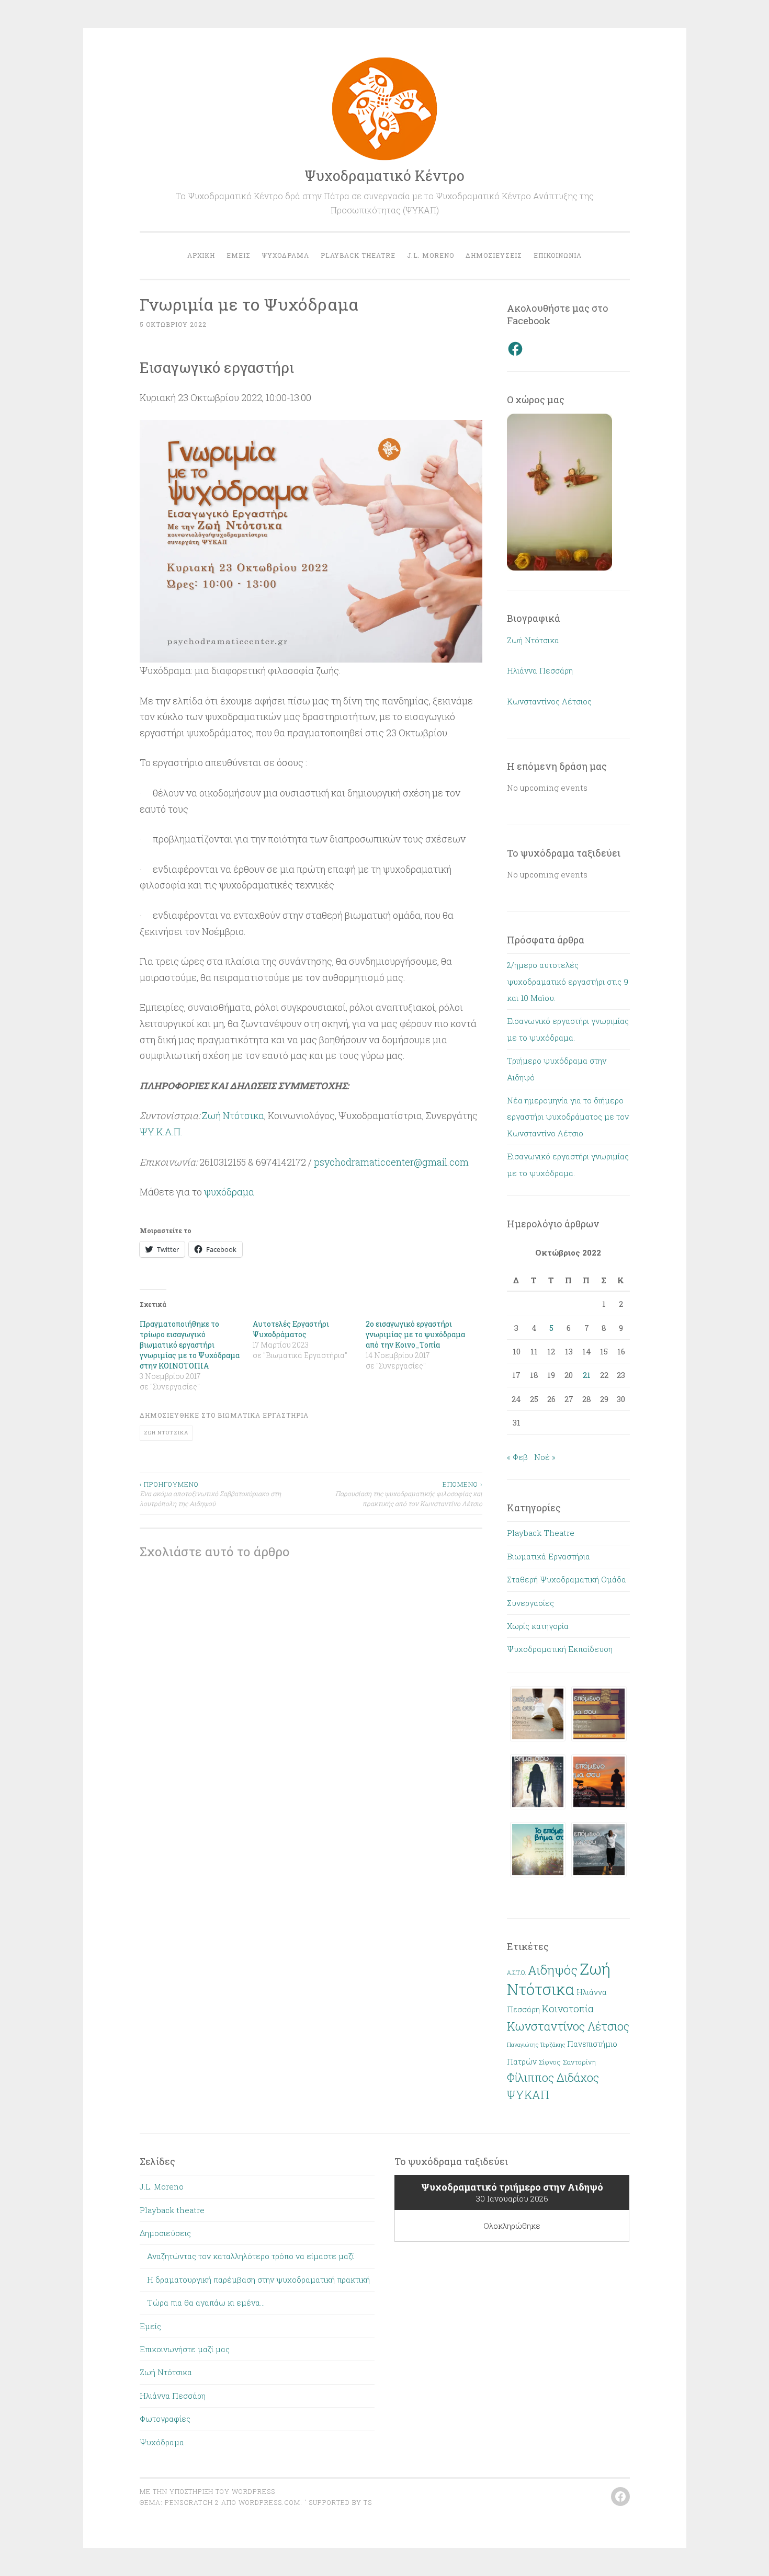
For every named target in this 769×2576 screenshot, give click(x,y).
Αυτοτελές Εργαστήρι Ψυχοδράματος (291, 1329)
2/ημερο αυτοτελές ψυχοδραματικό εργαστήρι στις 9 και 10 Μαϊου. (568, 981)
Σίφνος (550, 2062)
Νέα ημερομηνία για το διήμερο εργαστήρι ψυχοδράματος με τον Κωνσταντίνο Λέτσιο (568, 1117)
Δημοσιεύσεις (494, 255)
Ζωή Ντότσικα (233, 1115)
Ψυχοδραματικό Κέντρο (384, 175)
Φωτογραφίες (165, 2419)
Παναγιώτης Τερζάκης (536, 2045)
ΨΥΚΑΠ (528, 2095)
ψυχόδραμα (229, 1192)
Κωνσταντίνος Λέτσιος (549, 701)
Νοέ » (545, 1457)
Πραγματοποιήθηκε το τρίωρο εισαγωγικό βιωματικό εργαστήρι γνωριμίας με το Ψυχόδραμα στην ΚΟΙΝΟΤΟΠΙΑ (190, 1345)
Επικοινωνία (558, 255)
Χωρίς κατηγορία (538, 1626)
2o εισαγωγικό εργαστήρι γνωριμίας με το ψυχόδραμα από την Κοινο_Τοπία (415, 1334)
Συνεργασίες (530, 1603)
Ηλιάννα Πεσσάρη (540, 670)
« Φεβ (517, 1457)
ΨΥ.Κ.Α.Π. (161, 1132)
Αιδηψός (553, 1970)
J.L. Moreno (431, 255)
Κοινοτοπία (568, 2008)
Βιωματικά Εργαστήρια (263, 1415)
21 (587, 1375)
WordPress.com (269, 2502)
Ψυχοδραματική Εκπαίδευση (560, 1649)
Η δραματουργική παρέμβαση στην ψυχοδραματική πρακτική (258, 2279)
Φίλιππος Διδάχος (553, 2078)
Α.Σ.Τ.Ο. (516, 1973)
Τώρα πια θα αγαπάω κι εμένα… (206, 2303)
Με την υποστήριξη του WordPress (207, 2491)
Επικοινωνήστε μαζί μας (185, 2349)
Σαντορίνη (579, 2062)
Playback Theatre (541, 1533)
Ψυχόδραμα (286, 255)
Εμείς (239, 255)
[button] (538, 1717)
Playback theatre (358, 255)
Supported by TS (339, 2502)
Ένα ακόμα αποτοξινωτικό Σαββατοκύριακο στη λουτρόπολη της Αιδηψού (210, 1494)
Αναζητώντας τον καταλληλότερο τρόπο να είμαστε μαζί (251, 2256)
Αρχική (201, 255)
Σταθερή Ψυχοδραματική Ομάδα (567, 1579)
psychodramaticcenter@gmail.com (391, 1162)
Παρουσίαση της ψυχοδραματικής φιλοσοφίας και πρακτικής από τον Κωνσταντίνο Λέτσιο (409, 1494)
